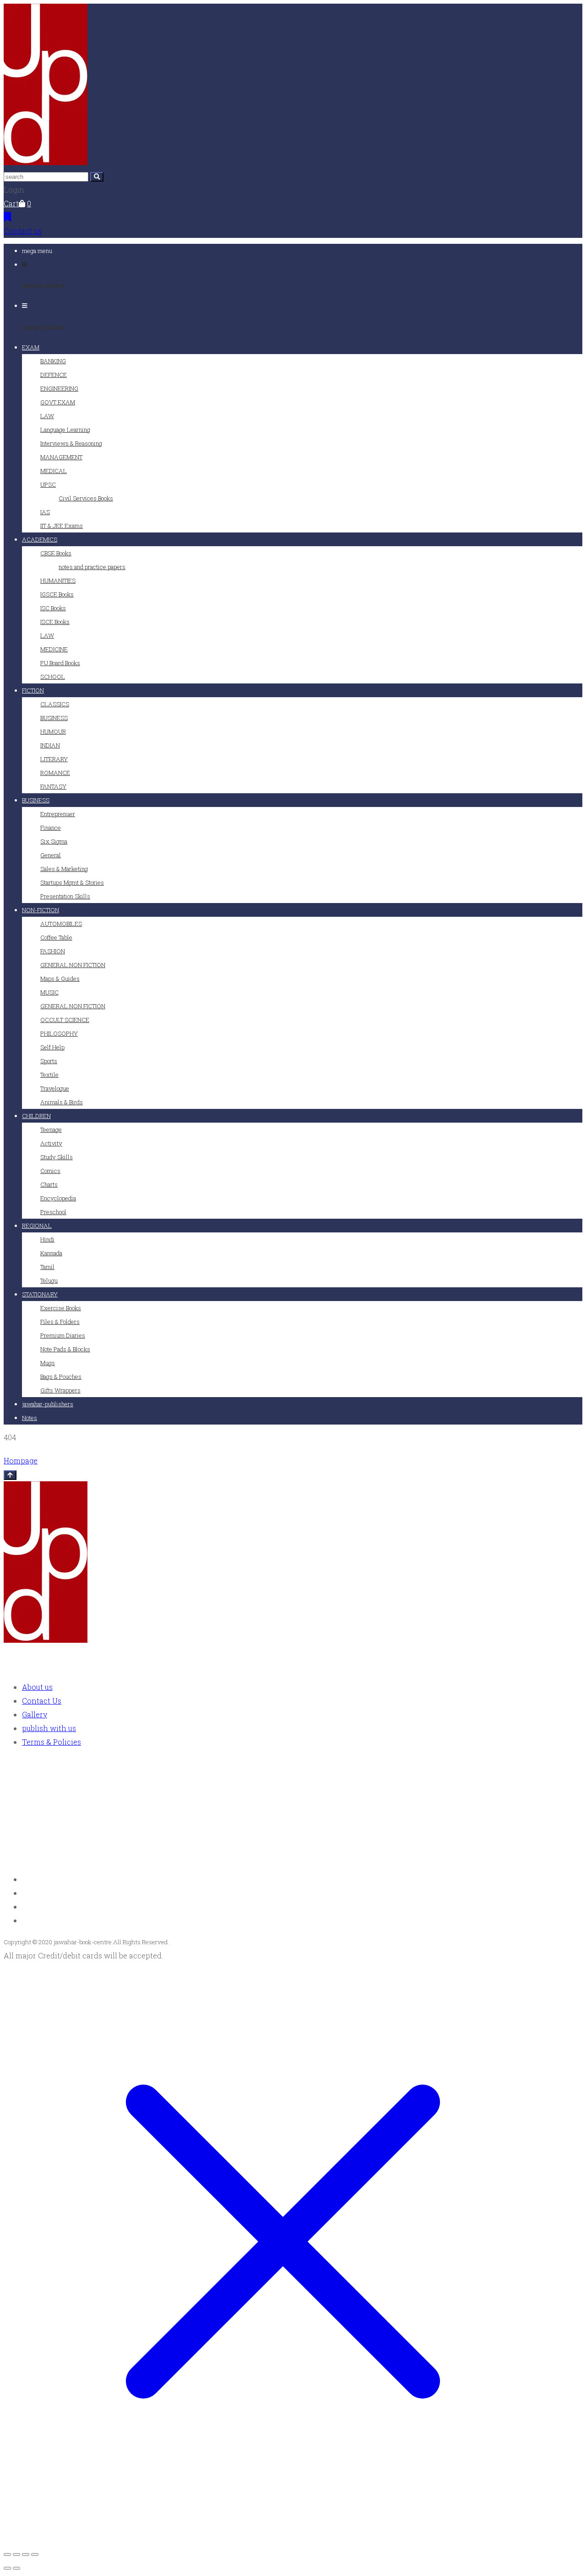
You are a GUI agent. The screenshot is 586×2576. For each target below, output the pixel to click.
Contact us (23, 231)
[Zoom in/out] (7, 2554)
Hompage (21, 1460)
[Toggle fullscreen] (16, 2554)
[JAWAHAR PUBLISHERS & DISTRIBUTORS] (46, 162)
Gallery (35, 1714)
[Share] (26, 2554)
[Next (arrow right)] (16, 2568)
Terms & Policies (52, 1742)
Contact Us (42, 1701)
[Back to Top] (10, 1475)
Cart (11, 203)
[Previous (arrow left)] (7, 2568)
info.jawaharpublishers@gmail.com (88, 1858)
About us (37, 1687)
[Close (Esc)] (35, 2554)
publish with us (49, 1728)
